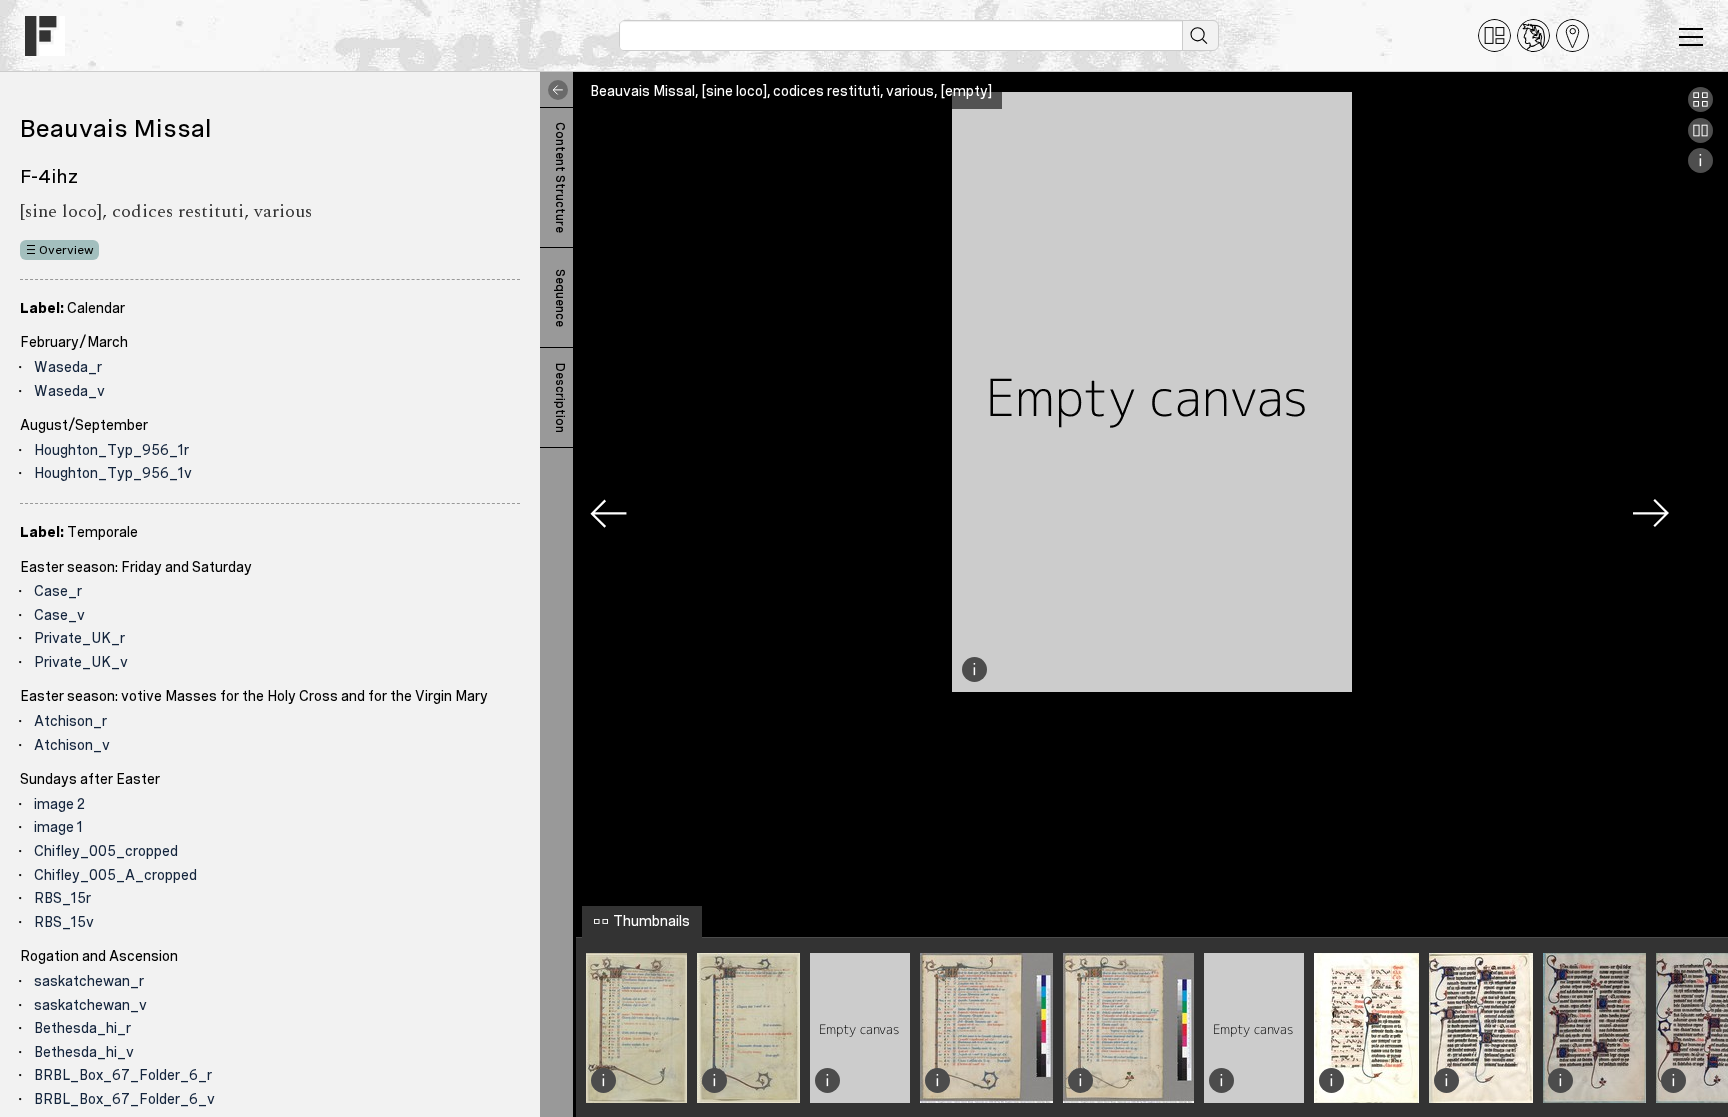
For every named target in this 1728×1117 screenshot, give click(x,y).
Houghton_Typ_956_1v (113, 473)
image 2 (59, 804)
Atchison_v (72, 745)
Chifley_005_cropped (106, 851)
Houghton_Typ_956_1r (111, 450)
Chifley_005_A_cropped (115, 875)
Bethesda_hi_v (84, 1052)
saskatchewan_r (89, 981)
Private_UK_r (79, 638)
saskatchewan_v (90, 1005)
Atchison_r (70, 721)
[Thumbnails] (1700, 107)
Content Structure (560, 177)
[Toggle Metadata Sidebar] (554, 90)
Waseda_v (69, 391)
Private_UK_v (81, 662)
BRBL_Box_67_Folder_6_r (123, 1075)
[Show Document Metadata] (1700, 168)
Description (560, 398)
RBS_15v (64, 922)
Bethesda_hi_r (82, 1028)
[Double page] (1700, 138)
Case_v (59, 615)
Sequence (560, 298)
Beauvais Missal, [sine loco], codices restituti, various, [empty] (791, 91)
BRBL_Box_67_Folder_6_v (124, 1099)
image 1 (58, 827)
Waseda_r (68, 367)
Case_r (58, 591)
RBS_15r (62, 898)
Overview (66, 250)
